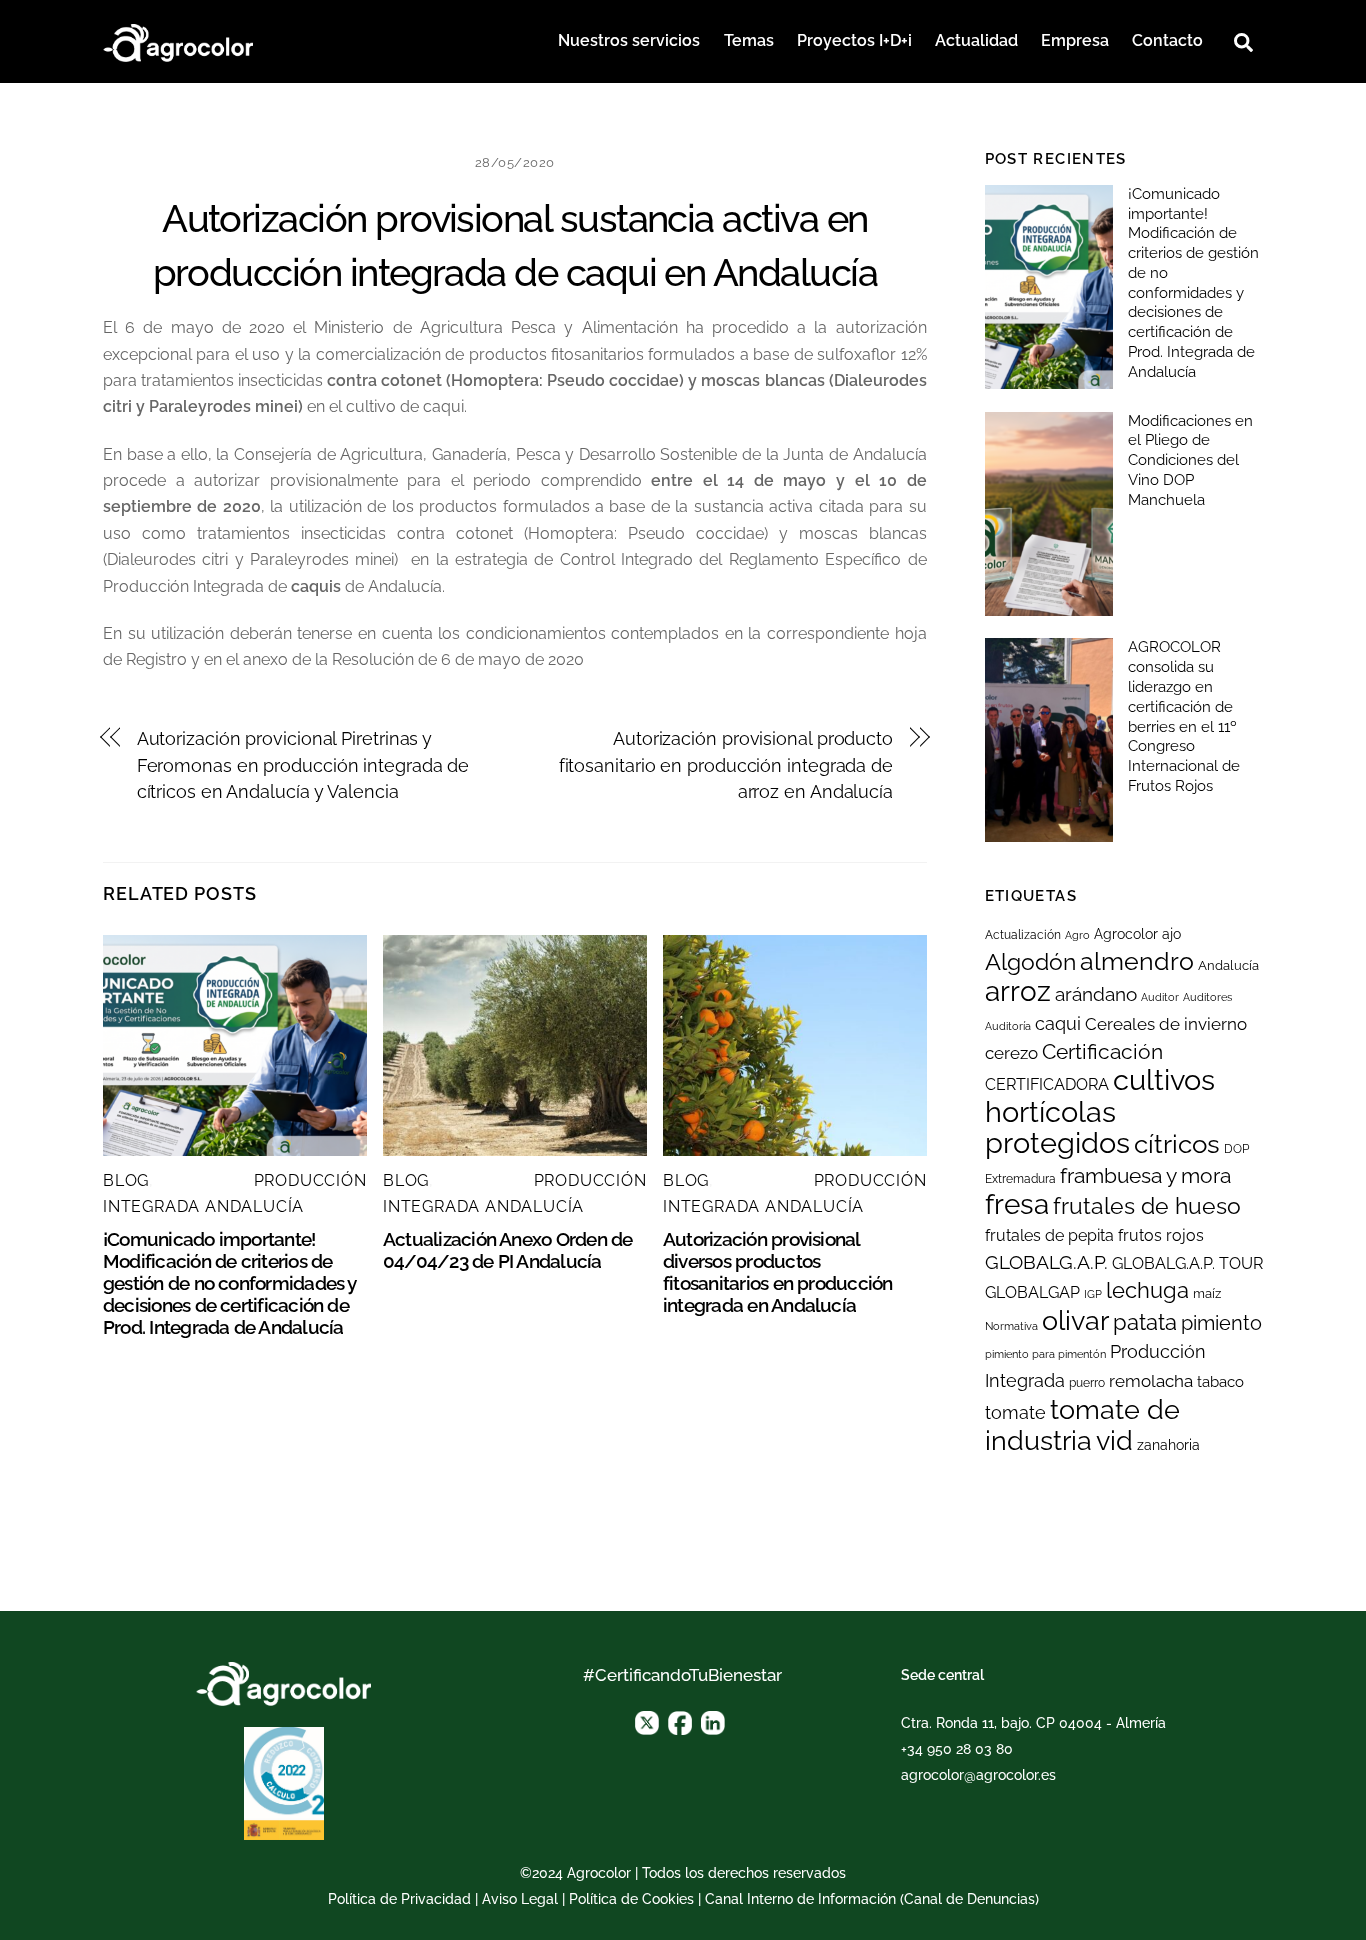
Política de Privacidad (399, 1899)
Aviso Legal (520, 1899)
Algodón (1030, 962)
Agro (1077, 935)
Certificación (1102, 1052)
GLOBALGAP (1032, 1292)
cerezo (1011, 1053)
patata (1145, 1322)
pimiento (1221, 1323)
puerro (1087, 1383)
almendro (1137, 961)
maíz (1207, 1293)
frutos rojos (1161, 1235)
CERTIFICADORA (1047, 1084)
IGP (1093, 1294)
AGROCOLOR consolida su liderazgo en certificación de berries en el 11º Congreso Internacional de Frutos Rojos (1184, 716)
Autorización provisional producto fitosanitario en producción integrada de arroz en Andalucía (726, 765)
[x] (647, 1721)
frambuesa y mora (1145, 1175)
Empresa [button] (1075, 40)
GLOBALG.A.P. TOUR (1187, 1263)
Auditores (1207, 997)
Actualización (1023, 935)
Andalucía (1228, 965)
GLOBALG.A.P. (1046, 1262)
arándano (1096, 994)
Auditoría (1008, 1026)
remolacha (1151, 1381)
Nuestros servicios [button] (629, 40)
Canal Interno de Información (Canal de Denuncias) (872, 1899)
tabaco (1220, 1382)
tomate (1015, 1412)
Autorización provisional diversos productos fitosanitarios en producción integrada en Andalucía (778, 1272)
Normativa (1011, 1326)
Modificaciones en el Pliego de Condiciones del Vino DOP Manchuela (1190, 460)
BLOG (126, 1180)
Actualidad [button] (976, 40)
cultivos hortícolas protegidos (1100, 1111)
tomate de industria (1082, 1424)
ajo (1171, 934)
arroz (1018, 991)
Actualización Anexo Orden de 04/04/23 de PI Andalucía (508, 1250)
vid (1114, 1440)
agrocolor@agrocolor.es (978, 1775)
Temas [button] (749, 40)
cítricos (1177, 1143)
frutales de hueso (1147, 1205)
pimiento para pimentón (1045, 1354)
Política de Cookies (631, 1899)
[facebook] (680, 1721)
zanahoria (1168, 1445)
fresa (1017, 1204)
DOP (1236, 1149)
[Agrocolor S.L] (178, 40)
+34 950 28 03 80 (957, 1749)
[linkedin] (713, 1721)
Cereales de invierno (1166, 1024)
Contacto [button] (1167, 40)
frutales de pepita (1049, 1235)
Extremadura (1020, 1179)
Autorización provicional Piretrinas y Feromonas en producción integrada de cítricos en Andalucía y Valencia (303, 765)
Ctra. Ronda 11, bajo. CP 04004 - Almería (1033, 1723)
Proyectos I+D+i (854, 40)
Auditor (1160, 997)
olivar (1075, 1320)
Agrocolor (1126, 934)
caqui (1058, 1024)
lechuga (1147, 1290)
